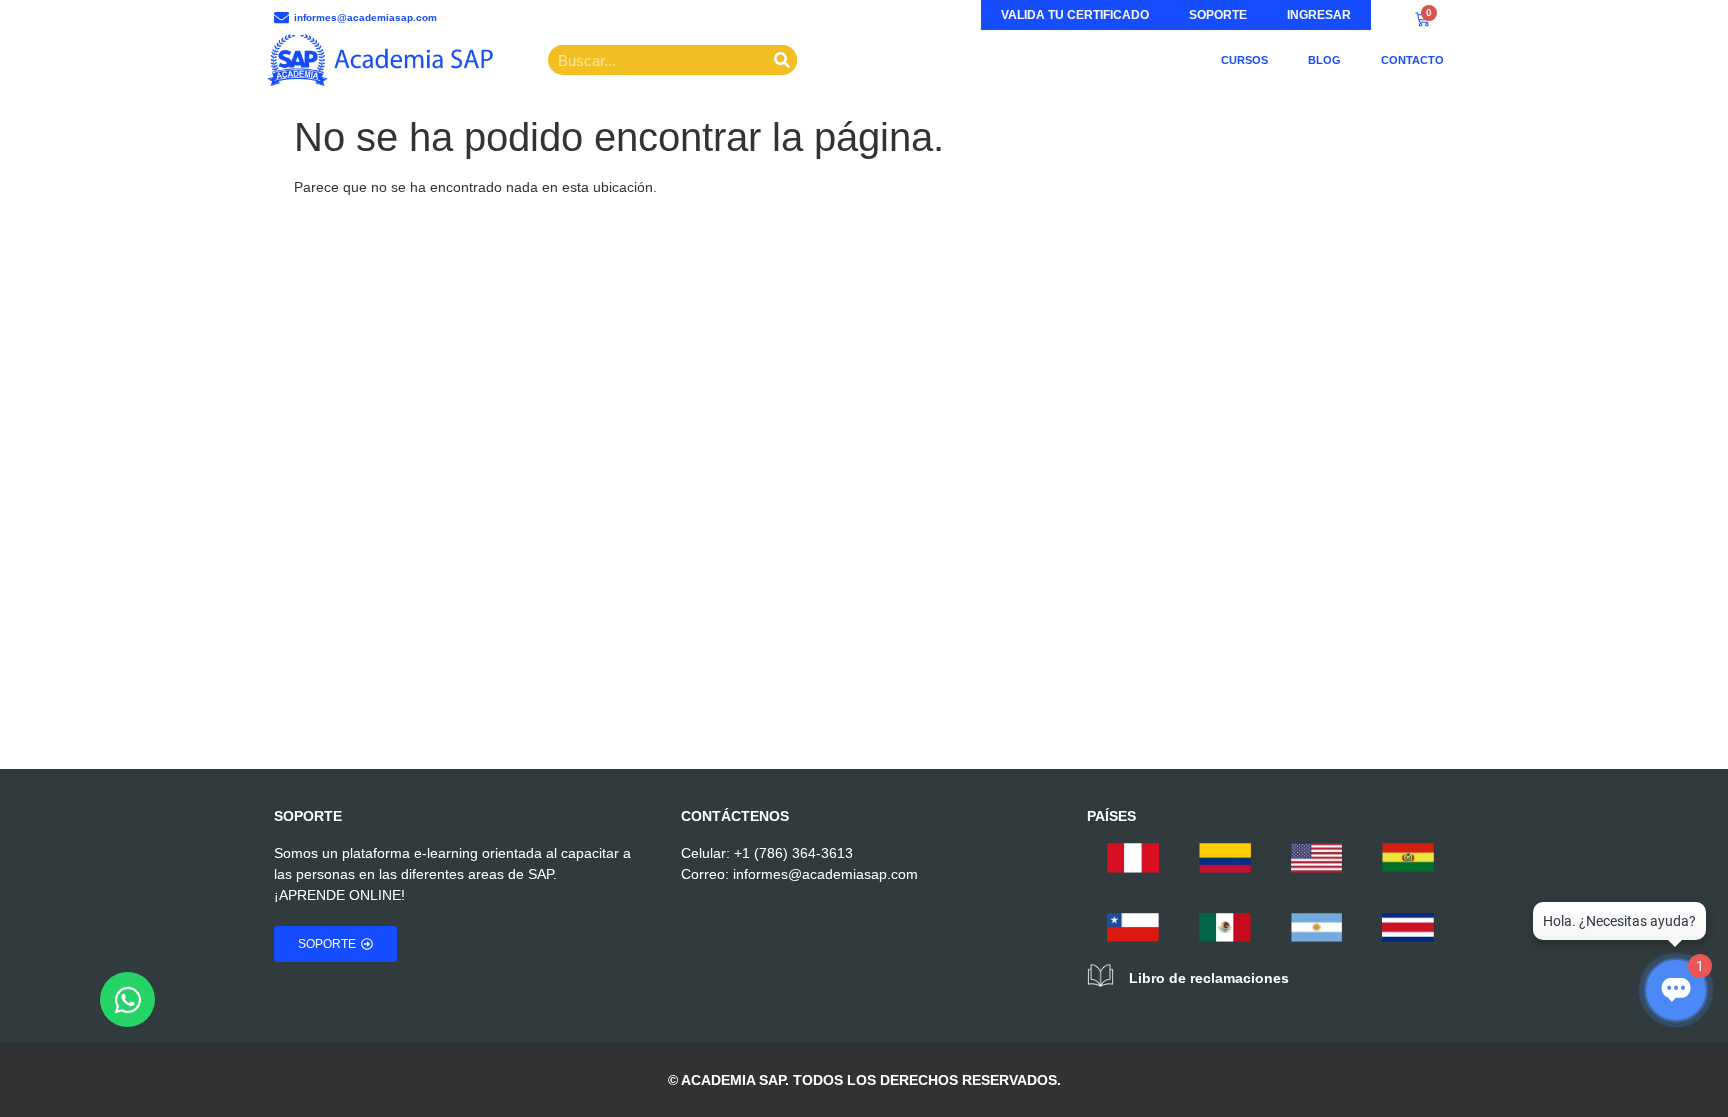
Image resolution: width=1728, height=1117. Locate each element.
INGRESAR (1319, 15)
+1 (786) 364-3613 (793, 853)
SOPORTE (1218, 15)
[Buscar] (782, 60)
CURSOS (1244, 60)
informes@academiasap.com (825, 874)
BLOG (1324, 60)
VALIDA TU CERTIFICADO (1075, 15)
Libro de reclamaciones (1209, 978)
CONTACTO (1412, 60)
